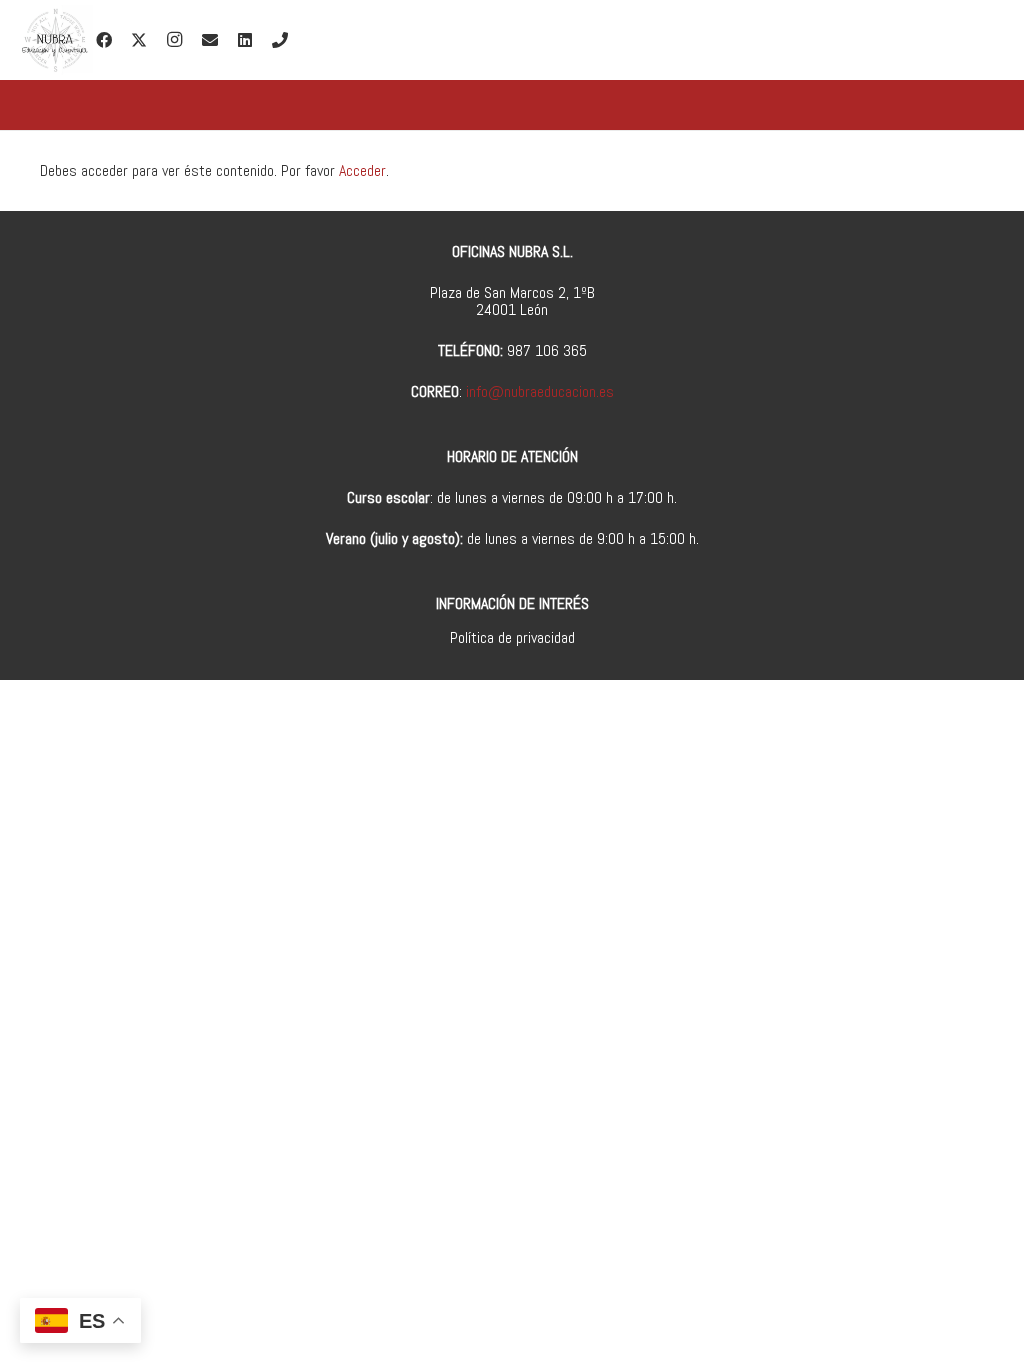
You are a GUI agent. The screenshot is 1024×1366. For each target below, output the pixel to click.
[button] (463, 40)
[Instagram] (174, 40)
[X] (139, 40)
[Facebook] (104, 40)
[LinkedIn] (245, 40)
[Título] (280, 40)
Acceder (362, 170)
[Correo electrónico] (210, 40)
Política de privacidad (512, 637)
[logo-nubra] (54, 40)
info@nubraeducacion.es (540, 391)
